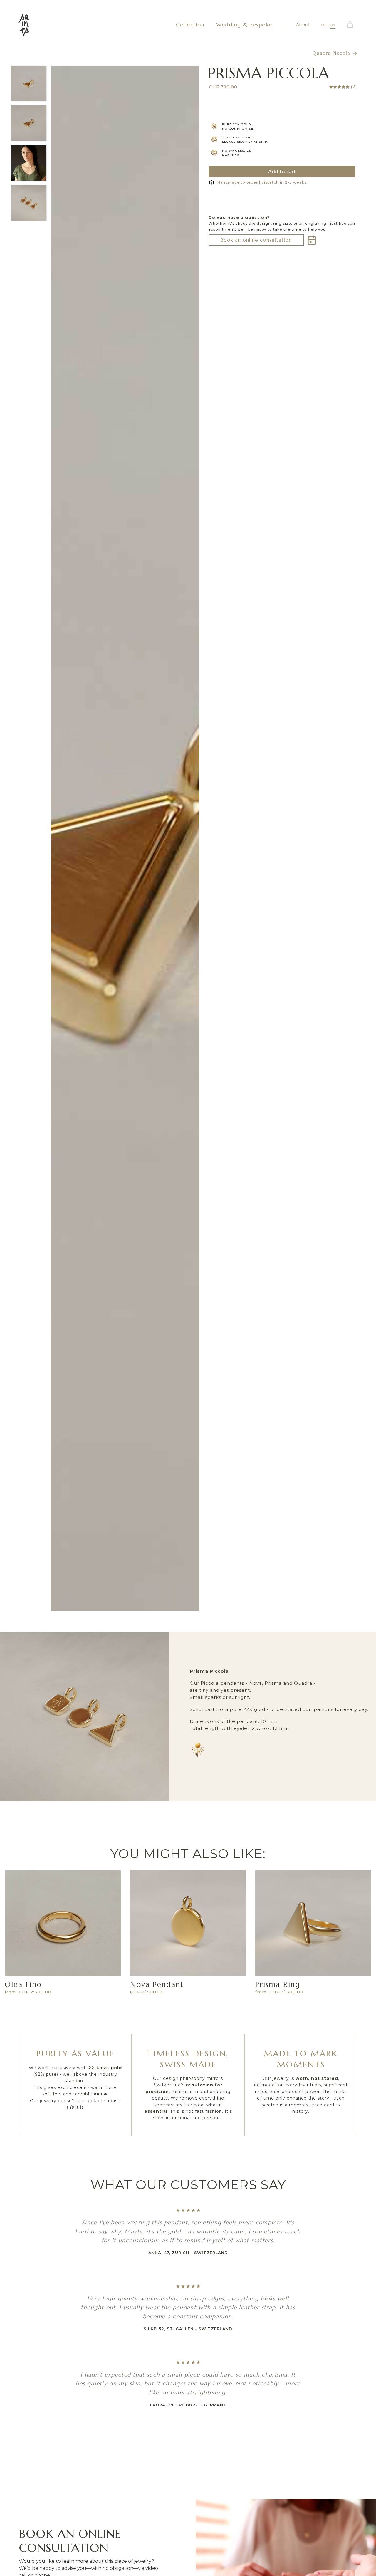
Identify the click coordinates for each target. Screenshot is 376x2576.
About (303, 24)
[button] (350, 25)
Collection (190, 25)
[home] (24, 25)
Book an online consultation (256, 240)
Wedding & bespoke (244, 25)
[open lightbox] (125, 838)
